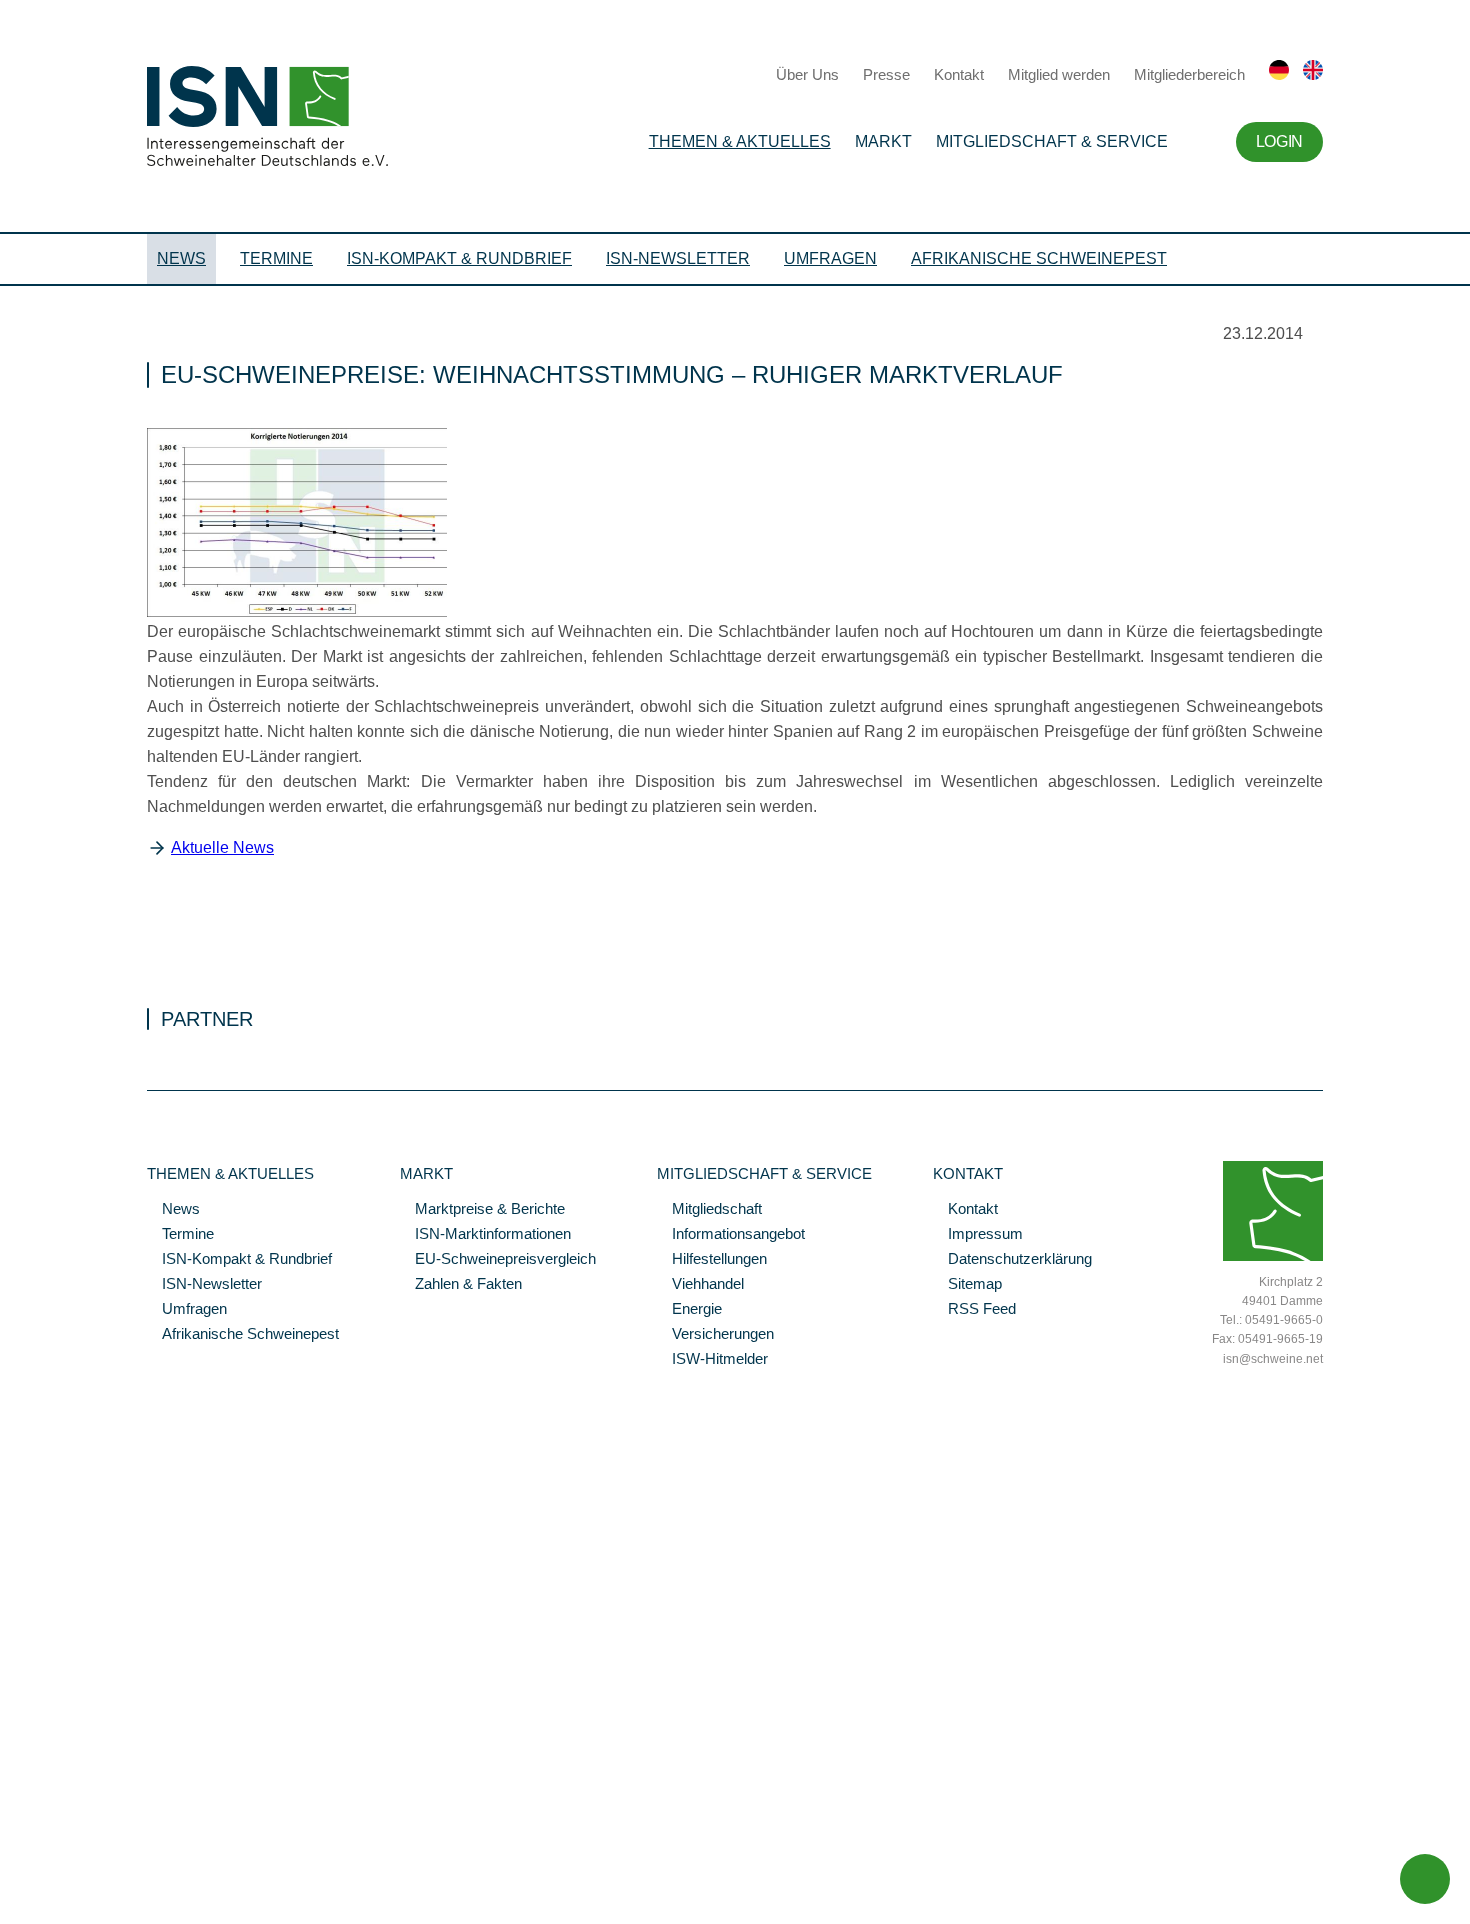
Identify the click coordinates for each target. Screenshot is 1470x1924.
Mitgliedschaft (709, 1210)
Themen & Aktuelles (740, 141)
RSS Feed (974, 1310)
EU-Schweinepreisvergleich (498, 1260)
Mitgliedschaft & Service (1052, 141)
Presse (886, 74)
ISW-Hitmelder (712, 1360)
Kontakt (959, 74)
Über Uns (807, 74)
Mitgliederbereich (1189, 74)
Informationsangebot (731, 1235)
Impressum (978, 1235)
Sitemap (967, 1285)
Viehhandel (700, 1285)
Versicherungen (715, 1335)
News (181, 258)
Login (1279, 141)
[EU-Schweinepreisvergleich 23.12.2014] (297, 612)
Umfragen (830, 258)
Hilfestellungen (712, 1260)
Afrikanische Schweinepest (1039, 258)
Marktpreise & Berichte (482, 1210)
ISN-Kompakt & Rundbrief (459, 258)
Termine (276, 258)
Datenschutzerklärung (1012, 1260)
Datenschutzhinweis (63, 1881)
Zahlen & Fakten (461, 1285)
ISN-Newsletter (678, 258)
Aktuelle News (222, 847)
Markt (883, 141)
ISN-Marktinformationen (485, 1235)
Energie (689, 1310)
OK (10, 1909)
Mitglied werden (1059, 74)
